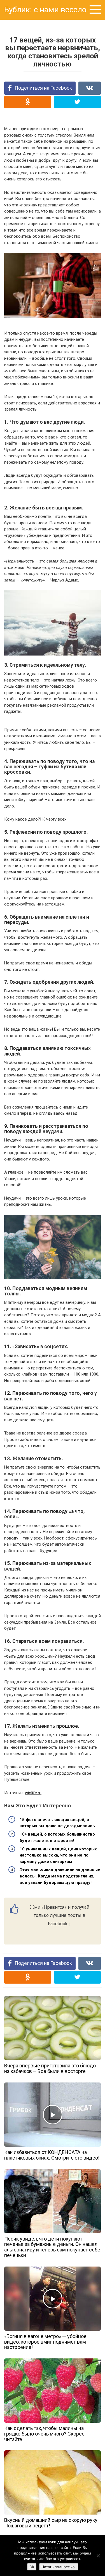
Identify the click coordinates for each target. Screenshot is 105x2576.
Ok (32, 2567)
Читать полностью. (59, 2567)
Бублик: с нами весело (45, 10)
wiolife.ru (33, 1793)
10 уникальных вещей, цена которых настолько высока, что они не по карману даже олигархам (58, 1855)
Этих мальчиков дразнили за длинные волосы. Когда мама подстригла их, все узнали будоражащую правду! (60, 1876)
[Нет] (98, 2556)
